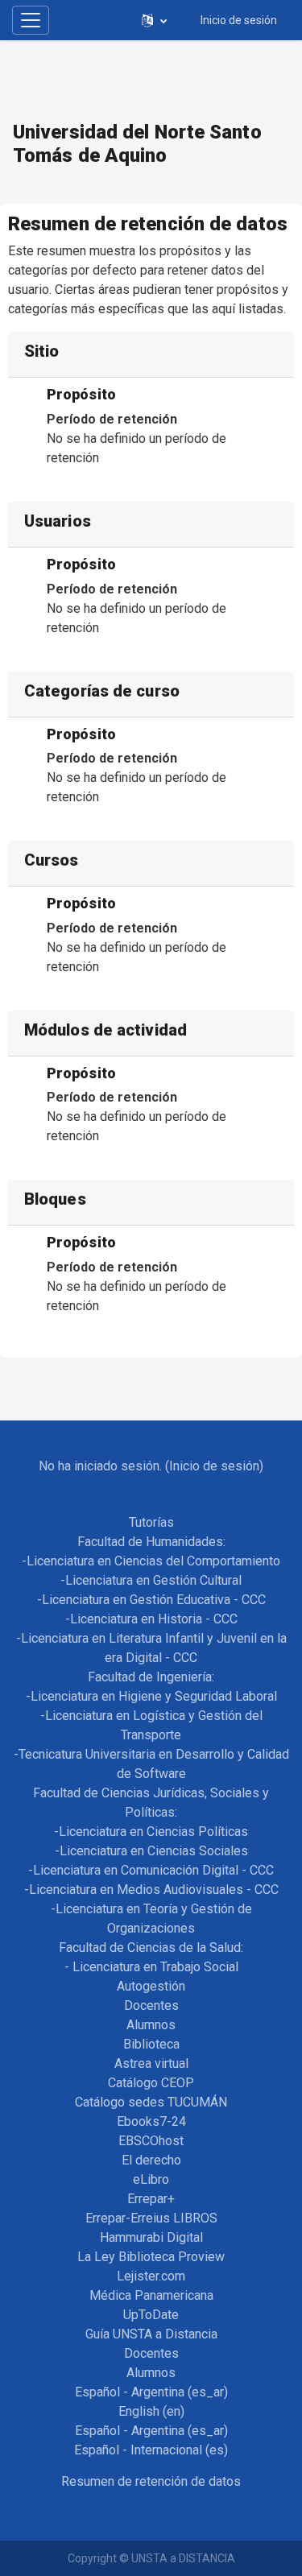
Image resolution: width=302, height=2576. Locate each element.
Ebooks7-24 (151, 2121)
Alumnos (151, 2025)
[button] (154, 20)
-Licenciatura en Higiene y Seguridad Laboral (151, 1696)
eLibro (151, 2179)
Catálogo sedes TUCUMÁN (151, 2102)
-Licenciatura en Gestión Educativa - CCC (151, 1600)
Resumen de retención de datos (151, 2481)
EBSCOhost (151, 2141)
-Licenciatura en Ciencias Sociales (151, 1851)
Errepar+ (151, 2199)
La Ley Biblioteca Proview (151, 2257)
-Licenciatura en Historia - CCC (151, 1619)
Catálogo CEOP (151, 2083)
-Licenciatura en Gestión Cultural (151, 1580)
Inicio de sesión (239, 20)
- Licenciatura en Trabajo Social (151, 1967)
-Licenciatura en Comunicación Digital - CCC (151, 1870)
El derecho (151, 2160)
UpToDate (151, 2315)
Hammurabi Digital (151, 2237)
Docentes (151, 2005)
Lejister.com (151, 2276)
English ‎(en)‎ (151, 2411)
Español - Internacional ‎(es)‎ (151, 2450)
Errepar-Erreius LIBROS (151, 2218)
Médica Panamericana (151, 2295)
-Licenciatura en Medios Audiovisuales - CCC (151, 1890)
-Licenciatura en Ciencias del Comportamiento (151, 1561)
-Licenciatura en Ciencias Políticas (151, 1832)
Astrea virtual (151, 2063)
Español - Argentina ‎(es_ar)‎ (151, 2392)
